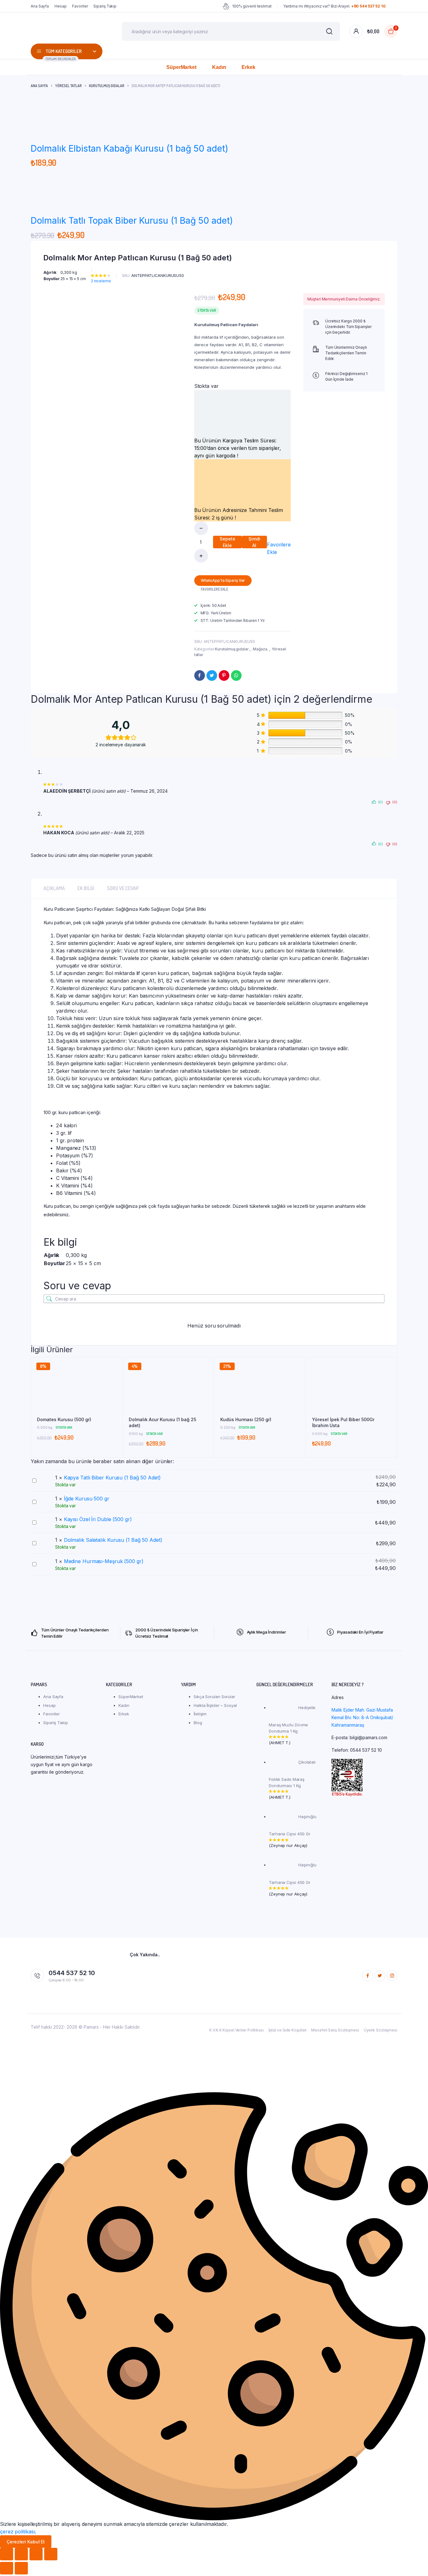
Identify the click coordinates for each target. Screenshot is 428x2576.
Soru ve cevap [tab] (123, 888)
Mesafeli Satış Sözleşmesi (335, 2030)
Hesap (61, 6)
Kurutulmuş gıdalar (107, 86)
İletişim (200, 1714)
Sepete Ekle (227, 542)
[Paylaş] (36, 2554)
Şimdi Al (254, 542)
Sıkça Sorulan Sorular (214, 1697)
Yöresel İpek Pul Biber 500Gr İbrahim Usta (343, 1423)
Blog (198, 1723)
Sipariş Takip (105, 6)
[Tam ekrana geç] (21, 2554)
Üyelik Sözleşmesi (381, 2030)
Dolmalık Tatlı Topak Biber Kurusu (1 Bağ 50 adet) (132, 221)
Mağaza (260, 649)
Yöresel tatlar (68, 86)
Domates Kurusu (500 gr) (64, 1419)
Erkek (248, 67)
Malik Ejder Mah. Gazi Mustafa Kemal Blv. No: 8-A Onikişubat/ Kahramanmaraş (362, 1717)
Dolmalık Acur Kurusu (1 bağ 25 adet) (162, 1423)
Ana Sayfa (40, 6)
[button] (279, 544)
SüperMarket (181, 67)
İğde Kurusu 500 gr (87, 1499)
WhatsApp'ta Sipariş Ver (223, 580)
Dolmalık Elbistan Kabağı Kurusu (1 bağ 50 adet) (129, 149)
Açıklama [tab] (54, 888)
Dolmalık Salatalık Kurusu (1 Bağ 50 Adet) (113, 1540)
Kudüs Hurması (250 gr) (246, 1419)
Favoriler (80, 6)
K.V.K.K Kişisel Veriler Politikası (237, 2030)
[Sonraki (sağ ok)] (21, 2568)
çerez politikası (17, 2532)
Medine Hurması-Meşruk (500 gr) (104, 1561)
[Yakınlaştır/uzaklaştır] (7, 2554)
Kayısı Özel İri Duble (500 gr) (98, 1519)
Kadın (219, 67)
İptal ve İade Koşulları (288, 2030)
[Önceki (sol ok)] (7, 2568)
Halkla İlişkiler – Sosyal (215, 1705)
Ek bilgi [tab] (86, 888)
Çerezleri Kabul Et (26, 2542)
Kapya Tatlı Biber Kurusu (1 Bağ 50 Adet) (112, 1478)
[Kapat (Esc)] (51, 2554)
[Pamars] (67, 31)
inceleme (101, 281)
